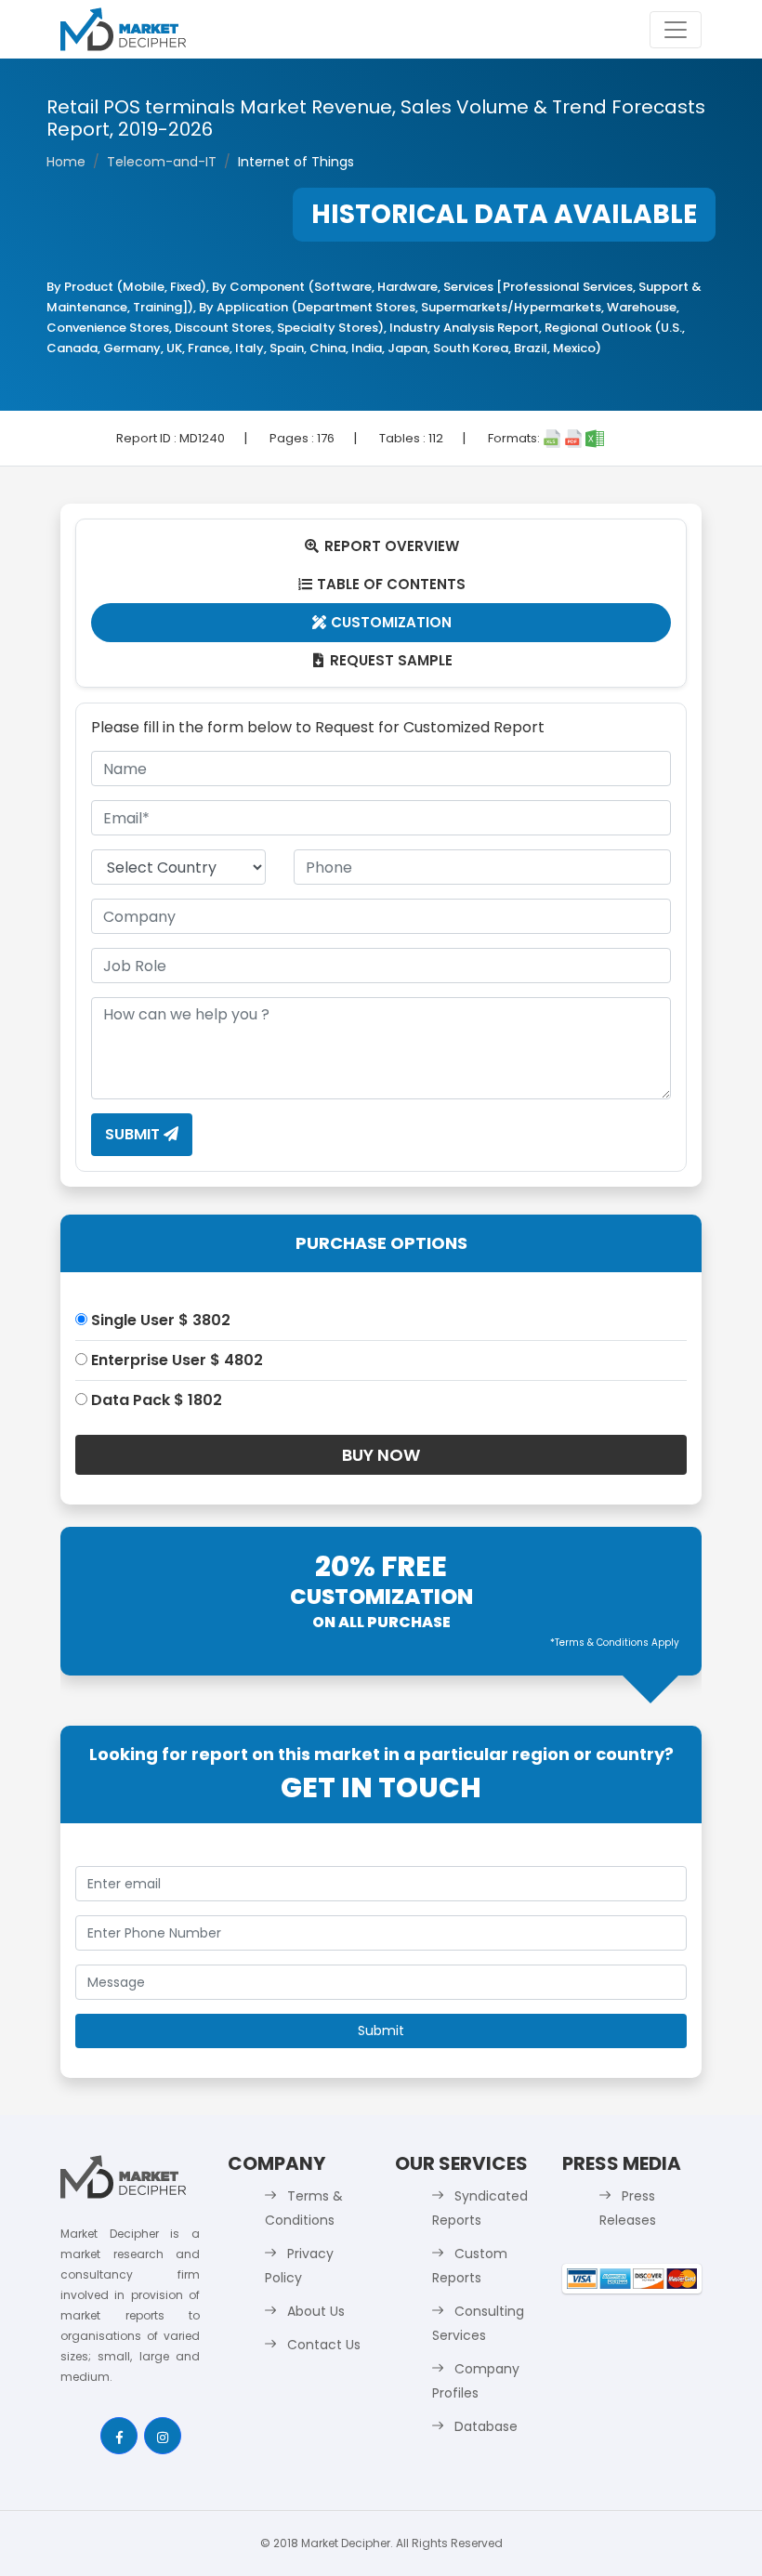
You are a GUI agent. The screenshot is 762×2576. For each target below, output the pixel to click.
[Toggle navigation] (676, 30)
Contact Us (324, 2345)
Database (486, 2426)
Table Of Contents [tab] (382, 584)
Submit (134, 1134)
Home (66, 162)
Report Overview (382, 546)
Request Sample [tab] (383, 660)
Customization (382, 622)
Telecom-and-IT (162, 162)
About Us (316, 2311)
